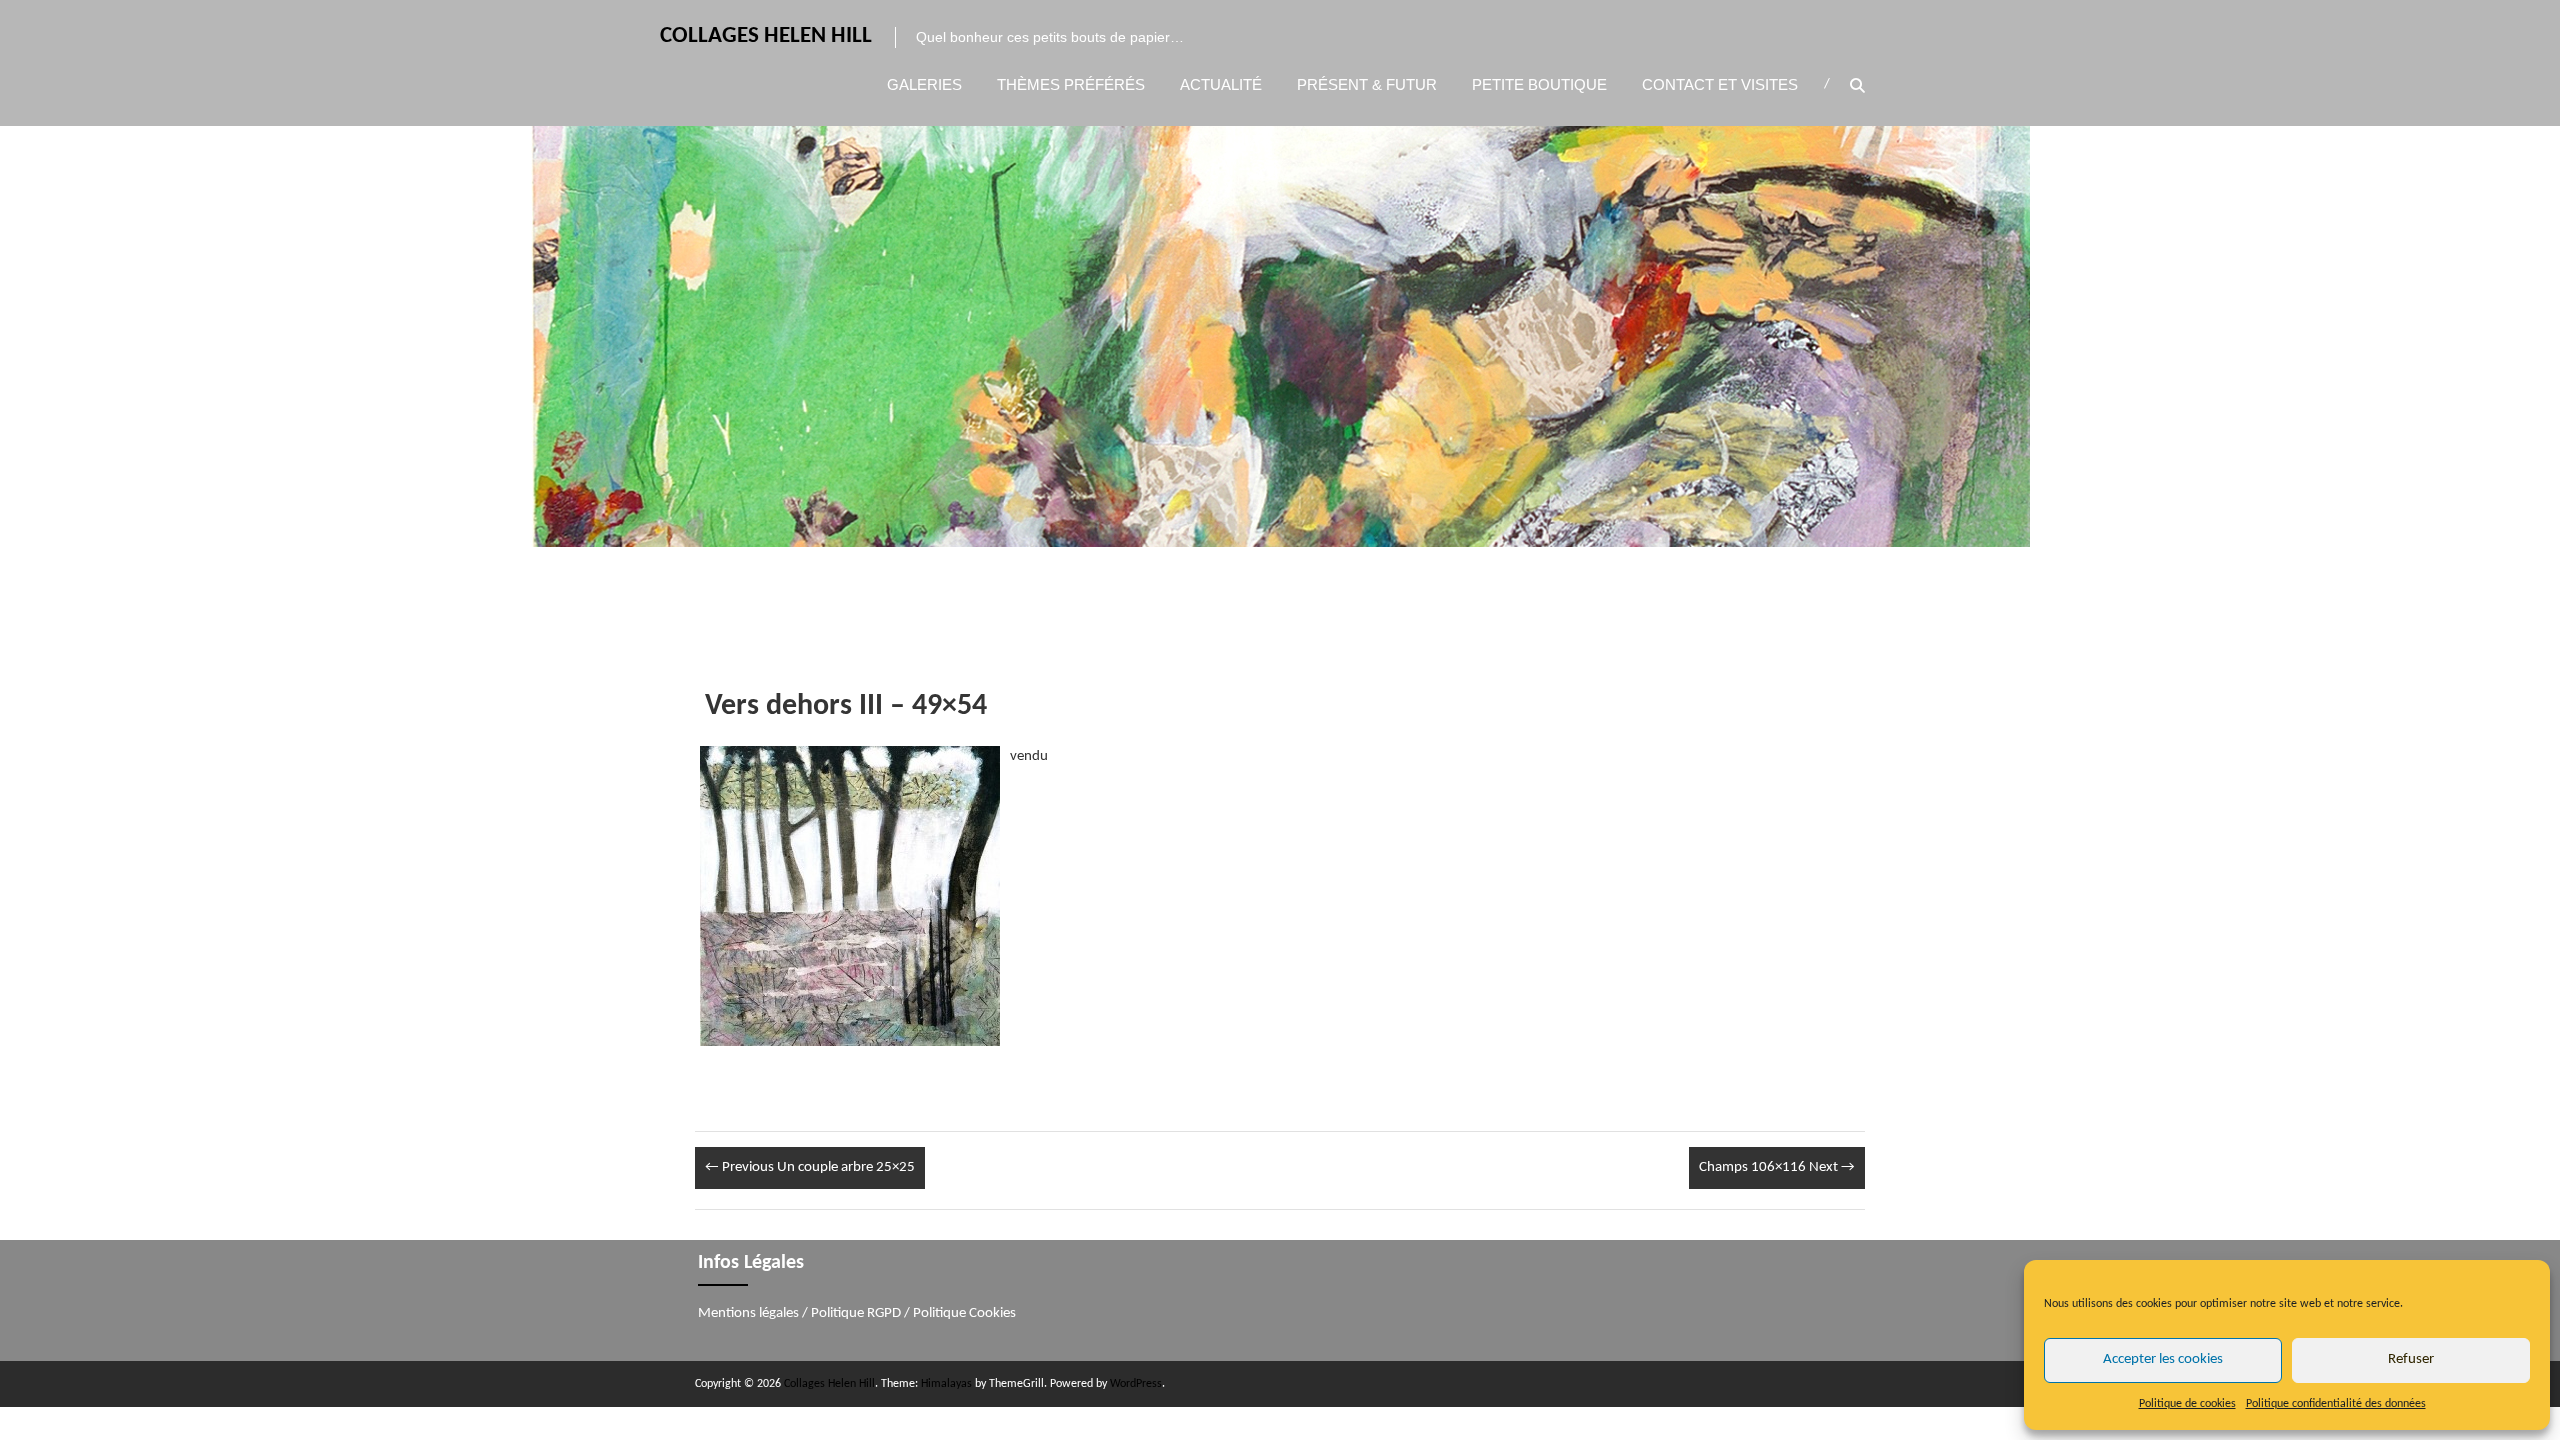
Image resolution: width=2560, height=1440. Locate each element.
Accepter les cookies (2163, 1359)
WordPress (1136, 1384)
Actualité (1221, 84)
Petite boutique (1539, 84)
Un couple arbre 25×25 (810, 1167)
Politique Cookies (964, 1313)
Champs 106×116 (1777, 1167)
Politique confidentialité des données (2336, 1404)
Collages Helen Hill (766, 36)
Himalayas (946, 1384)
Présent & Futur (1367, 84)
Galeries (924, 84)
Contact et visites (1720, 84)
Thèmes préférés (1071, 84)
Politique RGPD (856, 1313)
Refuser (2411, 1359)
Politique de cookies (2187, 1404)
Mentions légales (748, 1313)
